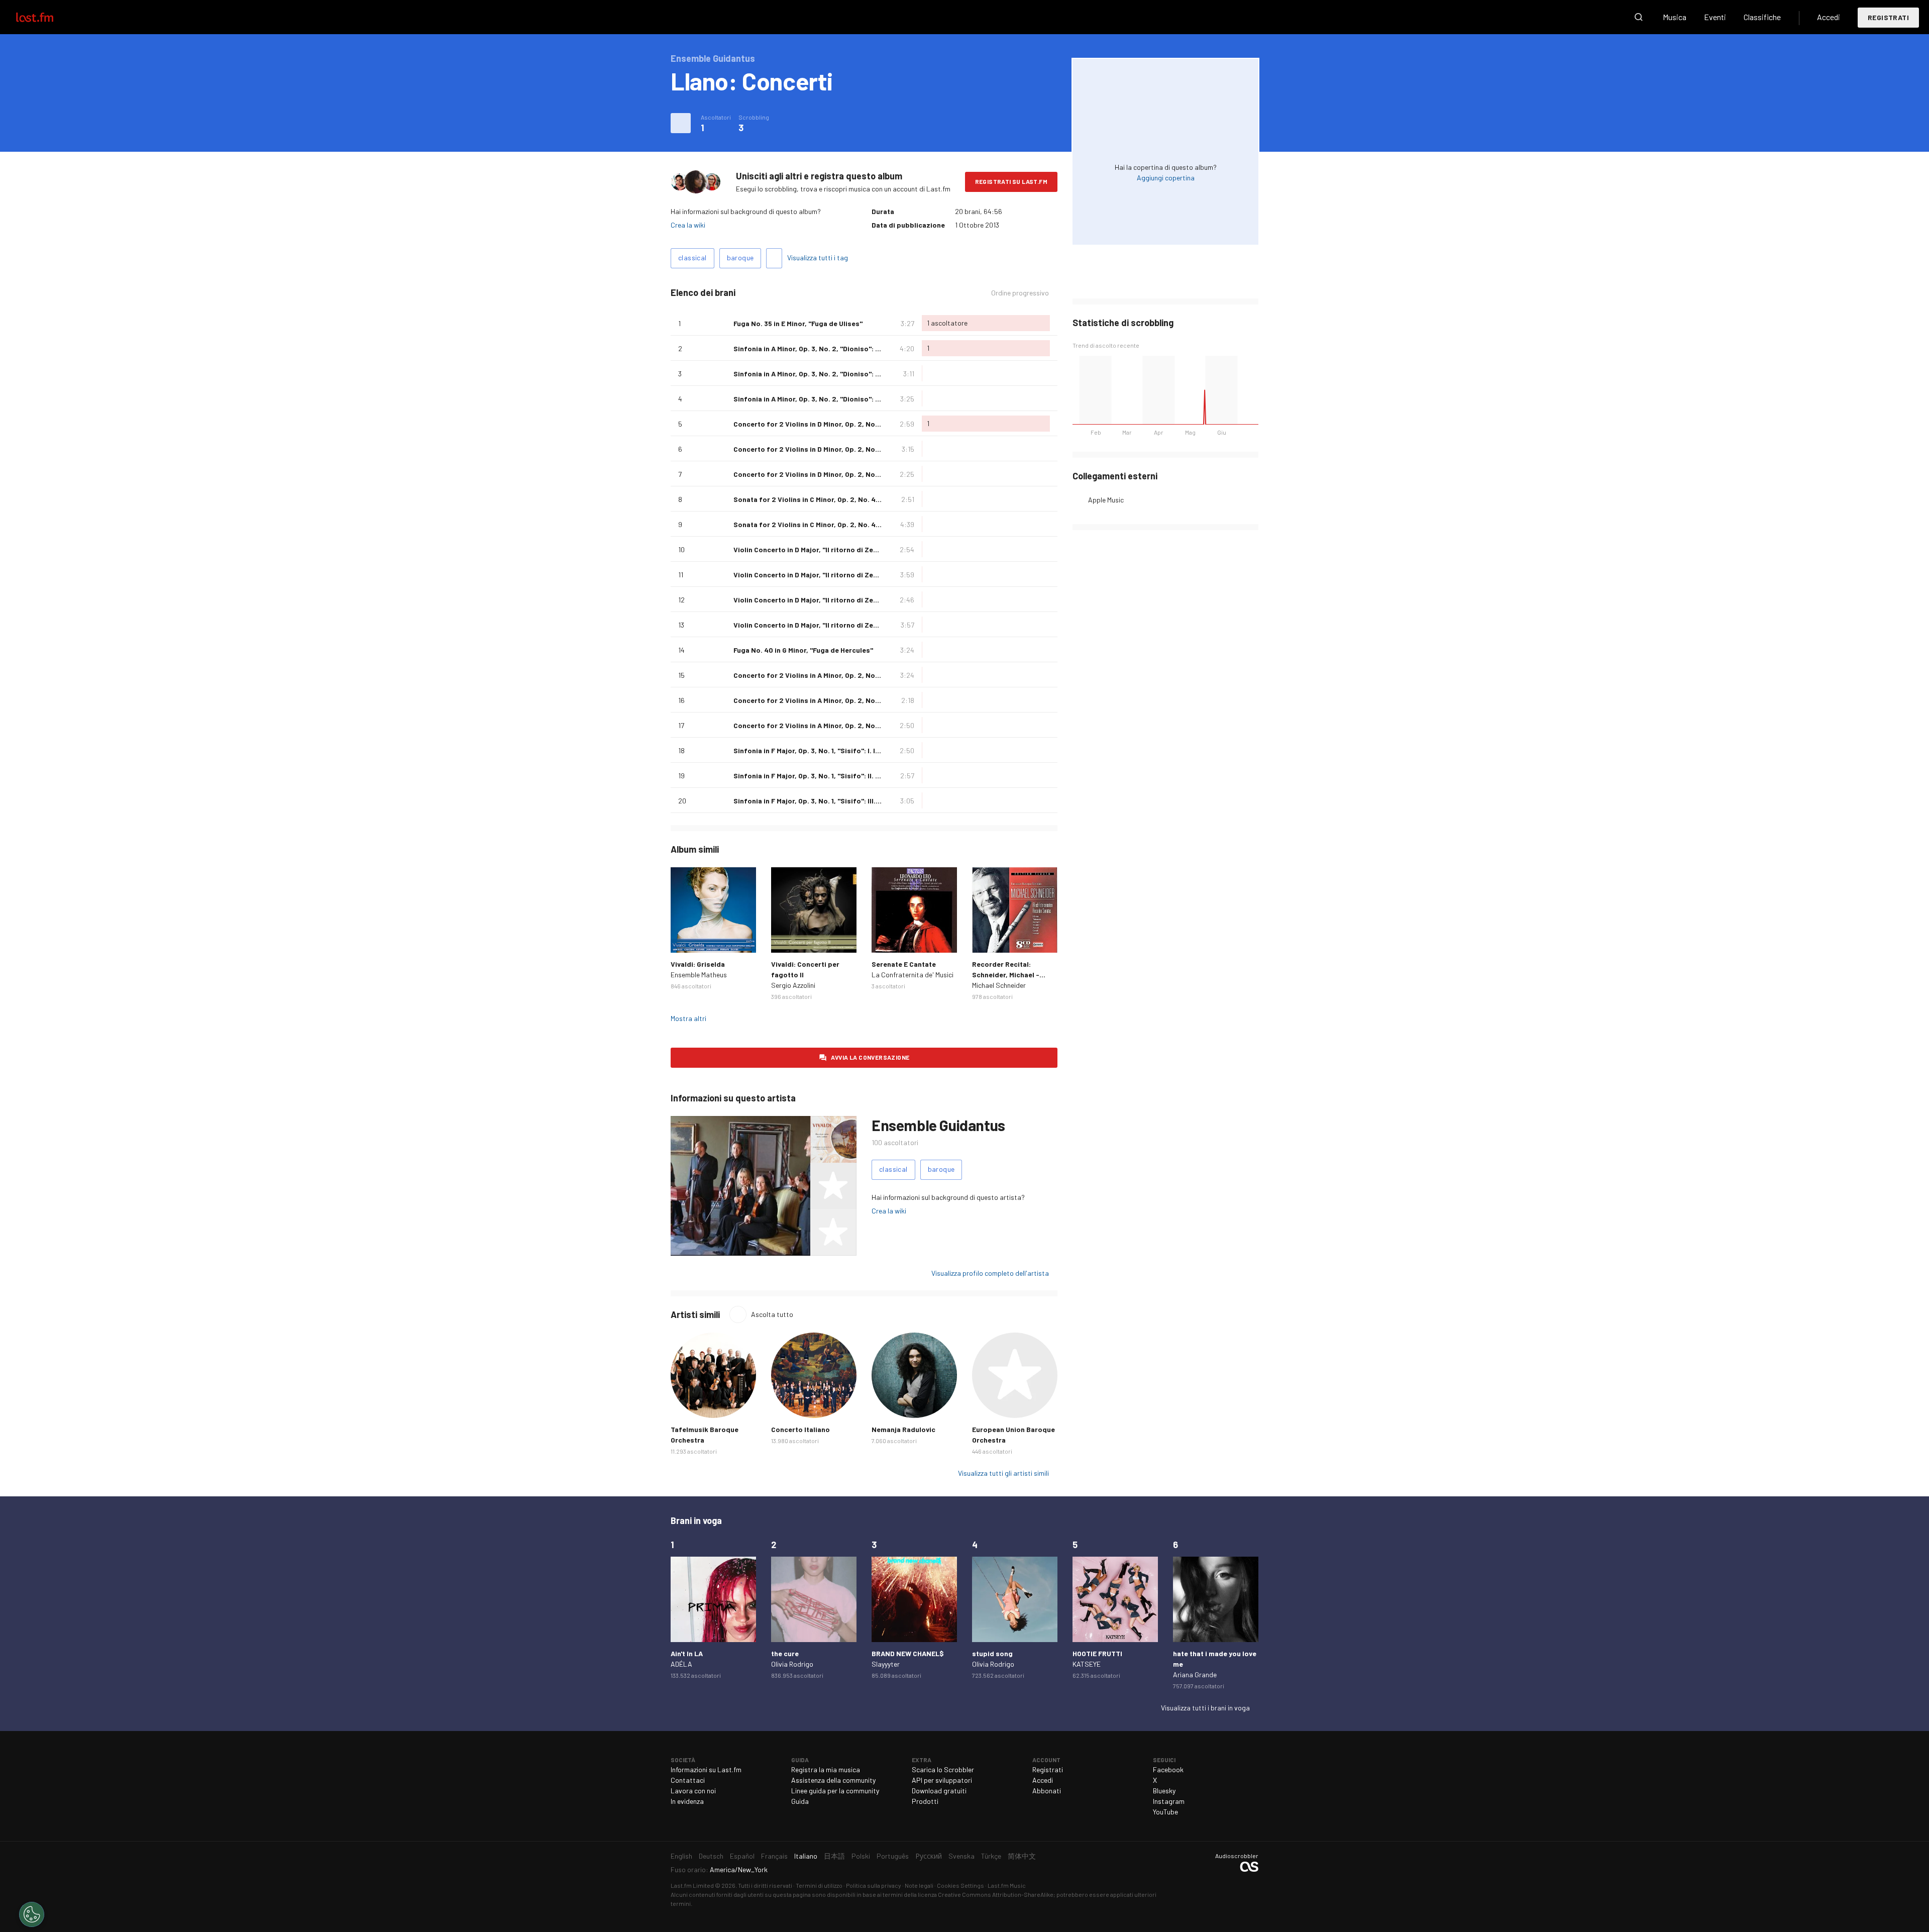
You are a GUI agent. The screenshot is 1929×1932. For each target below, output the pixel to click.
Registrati (1888, 17)
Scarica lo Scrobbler (943, 1769)
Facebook (1168, 1769)
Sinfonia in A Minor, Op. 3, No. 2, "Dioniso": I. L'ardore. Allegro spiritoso (852, 348)
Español (742, 1856)
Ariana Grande (1195, 1674)
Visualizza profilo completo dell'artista (990, 1273)
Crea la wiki (688, 225)
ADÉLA (681, 1664)
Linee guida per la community (835, 1791)
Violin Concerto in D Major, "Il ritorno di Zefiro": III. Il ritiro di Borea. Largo (856, 600)
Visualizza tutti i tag (818, 258)
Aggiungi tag (774, 258)
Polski (861, 1856)
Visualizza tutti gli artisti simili (1003, 1473)
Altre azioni (681, 123)
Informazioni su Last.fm (706, 1769)
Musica (1675, 17)
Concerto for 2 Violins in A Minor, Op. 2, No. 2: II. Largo (824, 700)
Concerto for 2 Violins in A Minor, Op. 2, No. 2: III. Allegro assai (837, 725)
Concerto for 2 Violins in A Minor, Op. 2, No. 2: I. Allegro (825, 675)
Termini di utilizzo (819, 1885)
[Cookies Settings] (32, 1914)
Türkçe (991, 1856)
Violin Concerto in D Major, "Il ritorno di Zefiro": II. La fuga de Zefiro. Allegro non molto (878, 575)
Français (774, 1856)
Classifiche (1762, 17)
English (681, 1856)
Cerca (1639, 17)
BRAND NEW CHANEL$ (908, 1653)
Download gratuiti (939, 1791)
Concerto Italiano (800, 1429)
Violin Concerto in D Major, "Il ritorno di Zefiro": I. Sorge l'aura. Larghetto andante (869, 549)
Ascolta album (713, 910)
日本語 (834, 1856)
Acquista (686, 937)
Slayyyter (886, 1664)
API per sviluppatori (942, 1780)
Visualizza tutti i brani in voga (1205, 1708)
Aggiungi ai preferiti (722, 323)
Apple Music (1106, 500)
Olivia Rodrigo (792, 1664)
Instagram (1169, 1801)
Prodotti (925, 1801)
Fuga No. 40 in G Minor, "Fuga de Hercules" (803, 650)
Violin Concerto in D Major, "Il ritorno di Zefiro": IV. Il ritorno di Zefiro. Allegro (862, 625)
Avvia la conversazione (870, 1057)
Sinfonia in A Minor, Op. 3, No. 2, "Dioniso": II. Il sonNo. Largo (834, 374)
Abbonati (1047, 1791)
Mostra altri (688, 1018)
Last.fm (46, 17)
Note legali (919, 1885)
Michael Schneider (999, 985)
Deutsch (711, 1856)
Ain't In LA (687, 1653)
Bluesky (1164, 1791)
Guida (800, 1801)
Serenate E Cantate (904, 964)
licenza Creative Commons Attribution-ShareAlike (986, 1894)
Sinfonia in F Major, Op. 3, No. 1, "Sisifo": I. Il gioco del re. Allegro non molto (858, 750)
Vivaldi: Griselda (698, 964)
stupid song (992, 1653)
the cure (785, 1653)
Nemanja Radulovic (903, 1429)
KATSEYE (1087, 1664)
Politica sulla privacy (874, 1885)
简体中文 (1022, 1856)
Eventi (1715, 17)
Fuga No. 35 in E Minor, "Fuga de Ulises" (798, 323)
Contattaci (688, 1780)
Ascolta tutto (772, 1314)
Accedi (1829, 17)
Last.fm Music (1007, 1885)
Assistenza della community (833, 1780)
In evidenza (687, 1801)
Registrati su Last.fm (1011, 181)
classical (692, 258)
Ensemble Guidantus (938, 1125)
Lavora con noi (693, 1791)
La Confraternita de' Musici (913, 975)
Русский (929, 1856)
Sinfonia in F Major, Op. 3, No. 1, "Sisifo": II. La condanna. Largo (837, 776)
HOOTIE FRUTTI (1097, 1653)
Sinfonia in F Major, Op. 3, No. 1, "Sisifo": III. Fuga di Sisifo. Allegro (842, 801)
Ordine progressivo (1020, 293)
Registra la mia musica (826, 1769)
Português (893, 1856)
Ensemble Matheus (699, 975)
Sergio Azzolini (793, 985)
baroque (740, 258)
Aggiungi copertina (1166, 178)
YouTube (1165, 1812)
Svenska (961, 1856)
